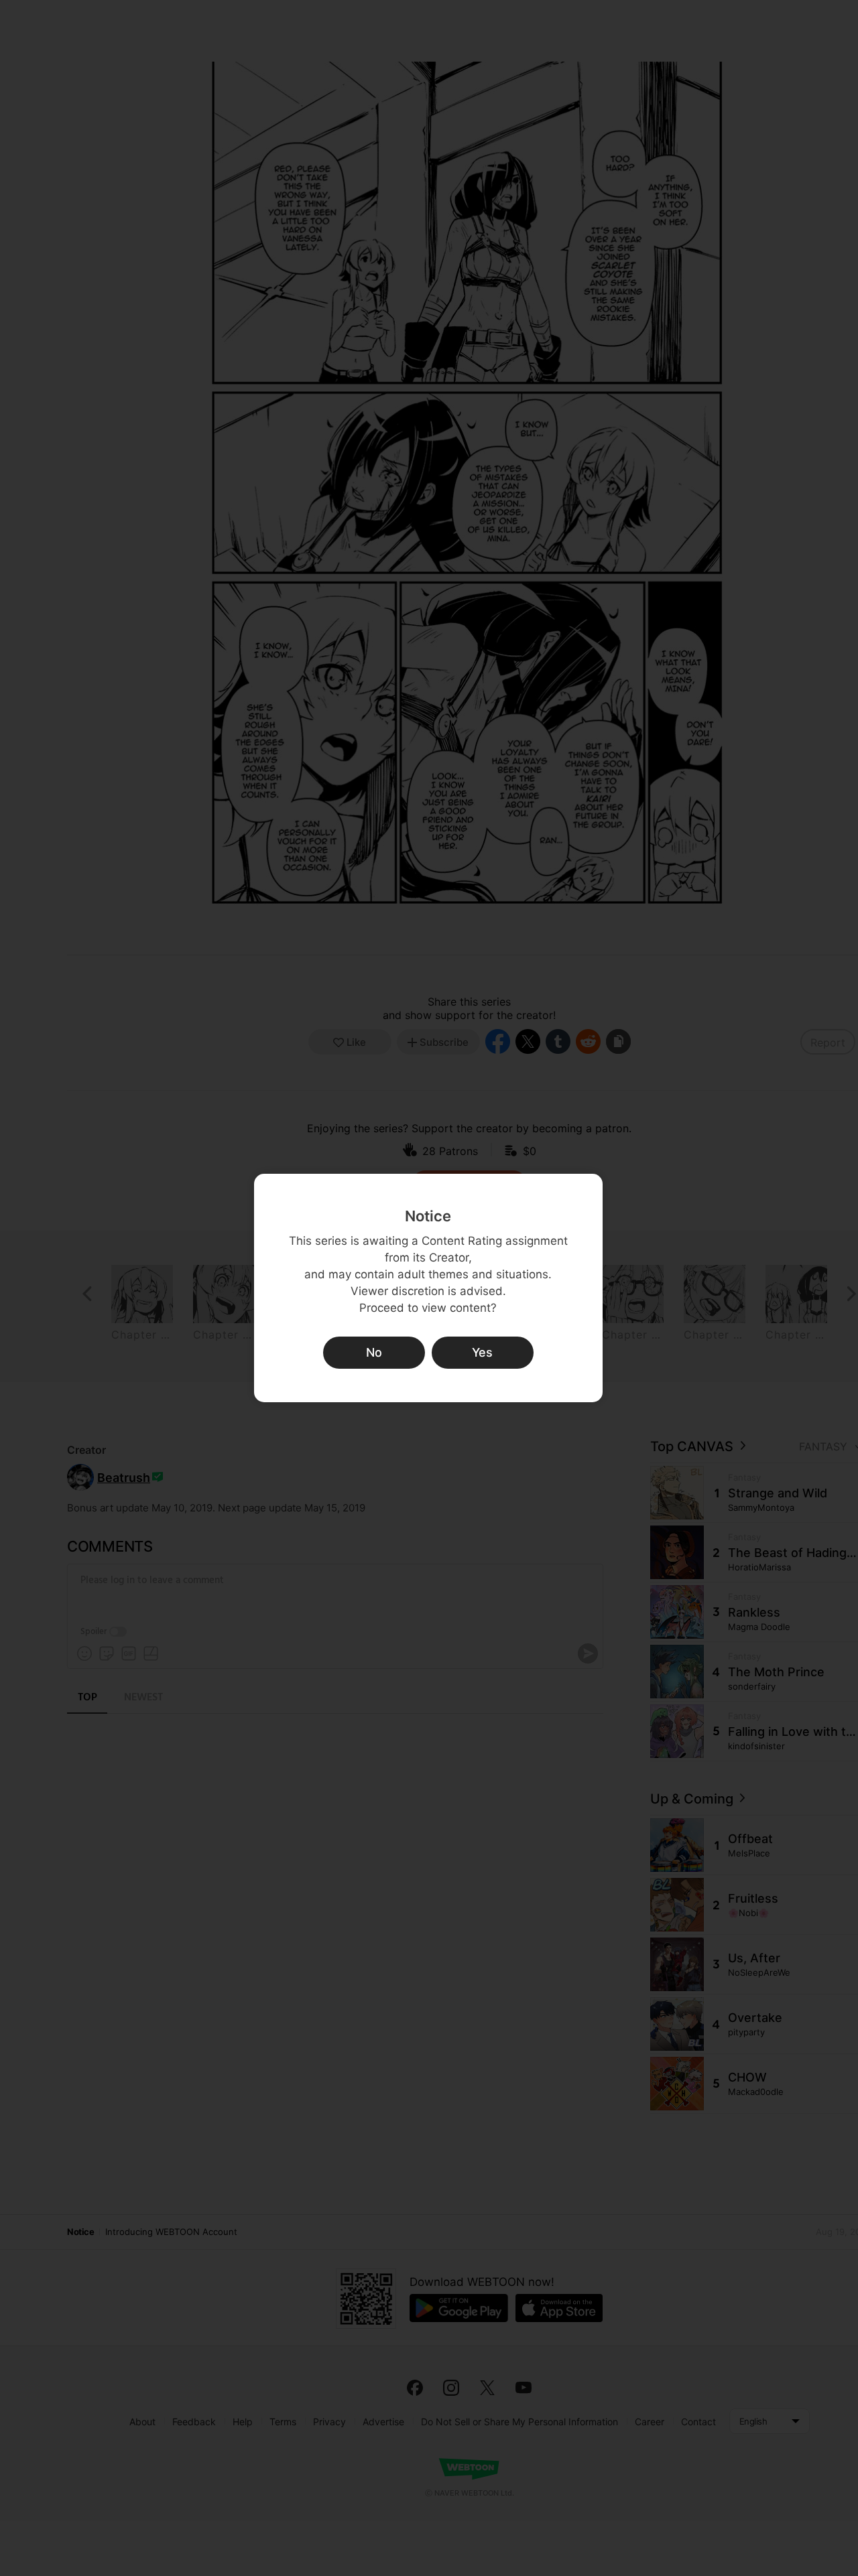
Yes (482, 1352)
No (374, 1352)
